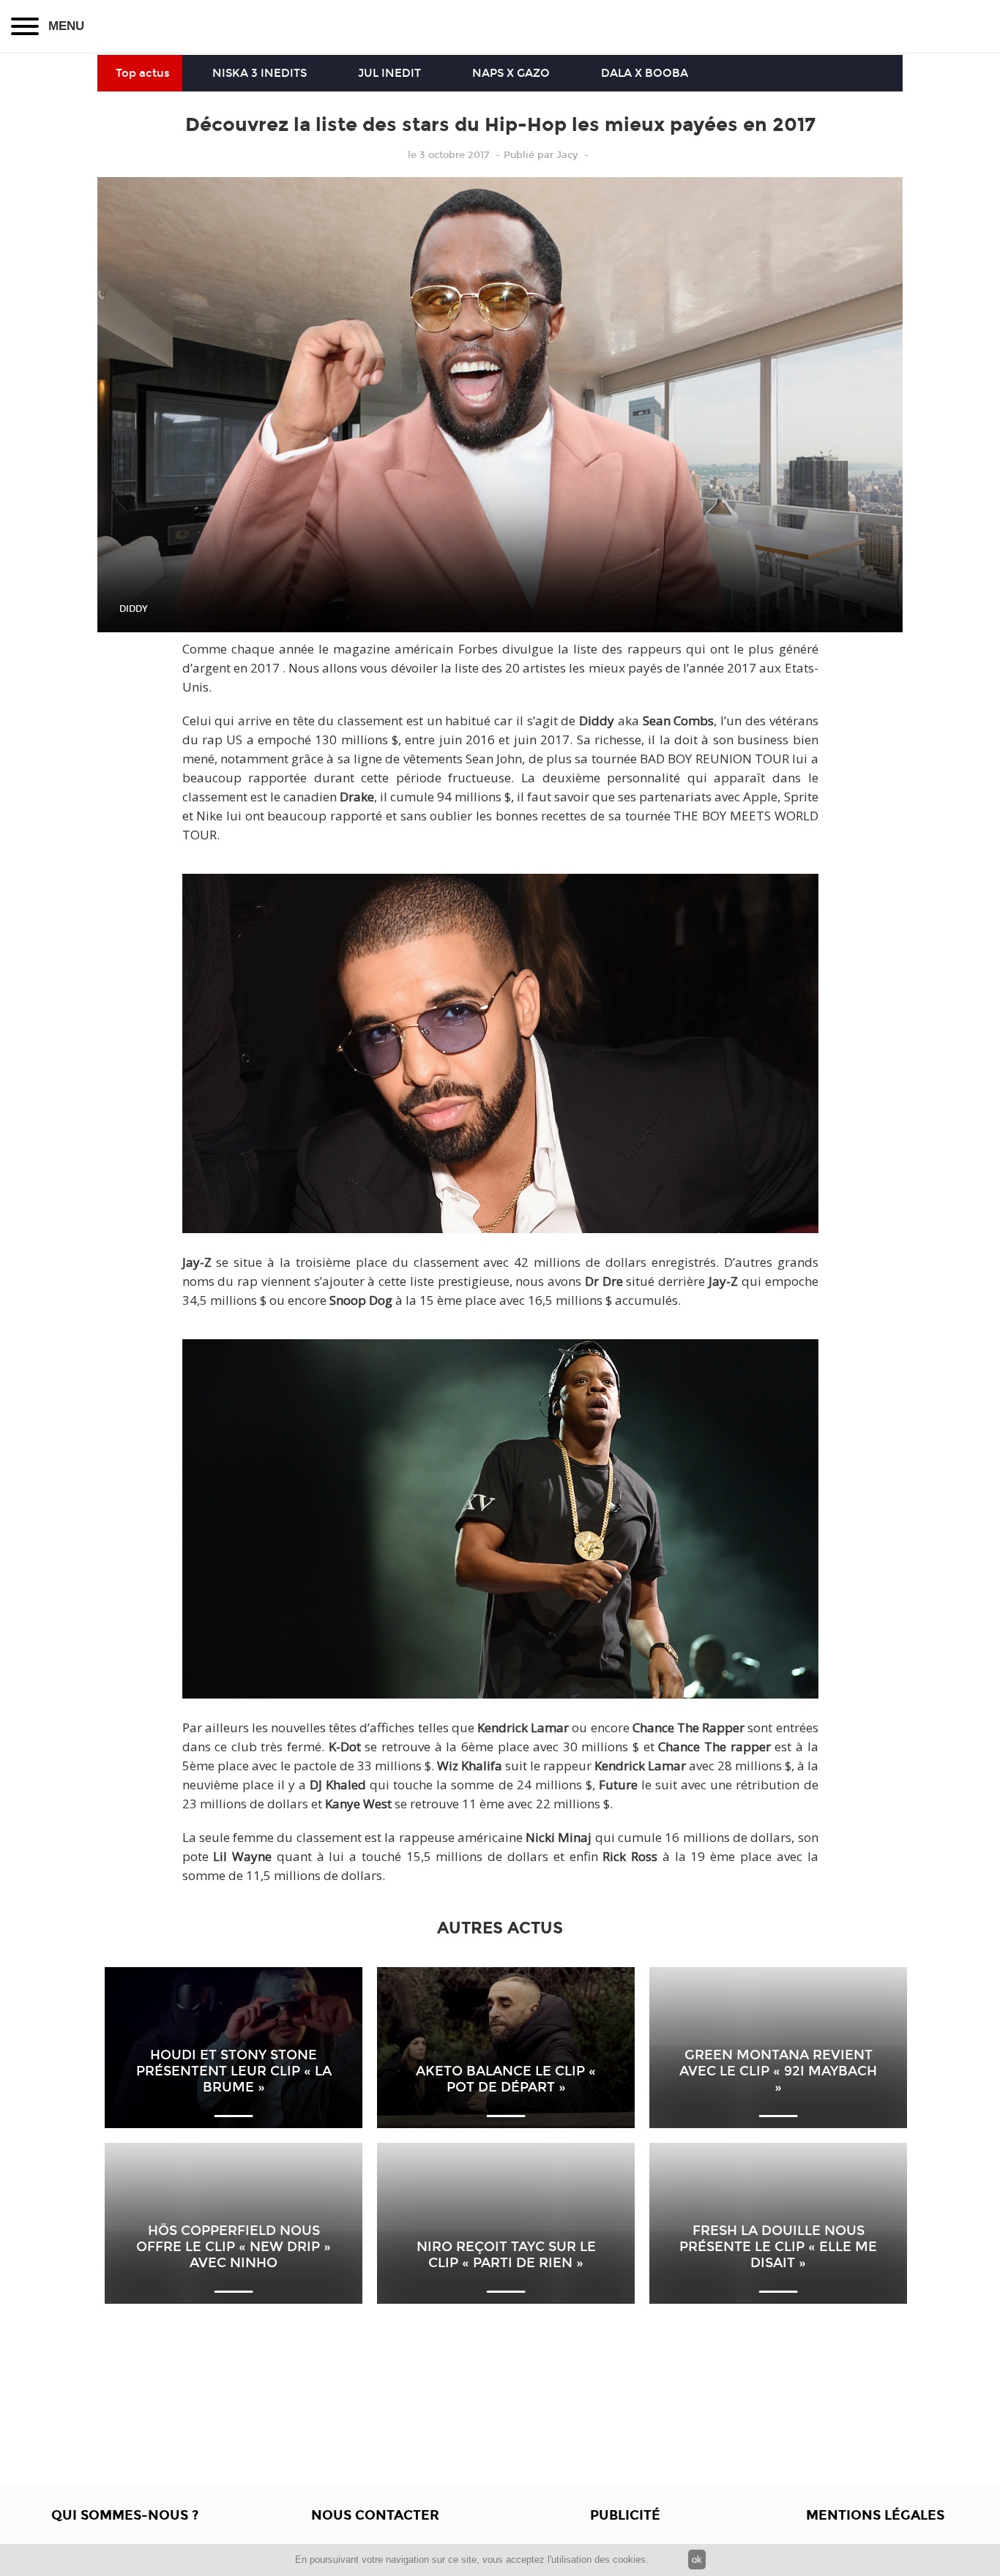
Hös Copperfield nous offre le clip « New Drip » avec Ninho (234, 2247)
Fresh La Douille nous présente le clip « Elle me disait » (778, 2247)
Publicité (625, 2515)
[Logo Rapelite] (500, 26)
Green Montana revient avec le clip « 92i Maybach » (778, 2071)
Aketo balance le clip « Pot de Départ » (506, 2079)
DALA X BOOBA (645, 73)
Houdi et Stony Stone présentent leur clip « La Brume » (234, 2071)
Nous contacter (375, 2515)
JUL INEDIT (389, 73)
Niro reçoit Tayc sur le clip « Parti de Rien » (506, 2255)
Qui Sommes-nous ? (125, 2515)
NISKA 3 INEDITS (260, 73)
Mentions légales (875, 2515)
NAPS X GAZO (511, 73)
